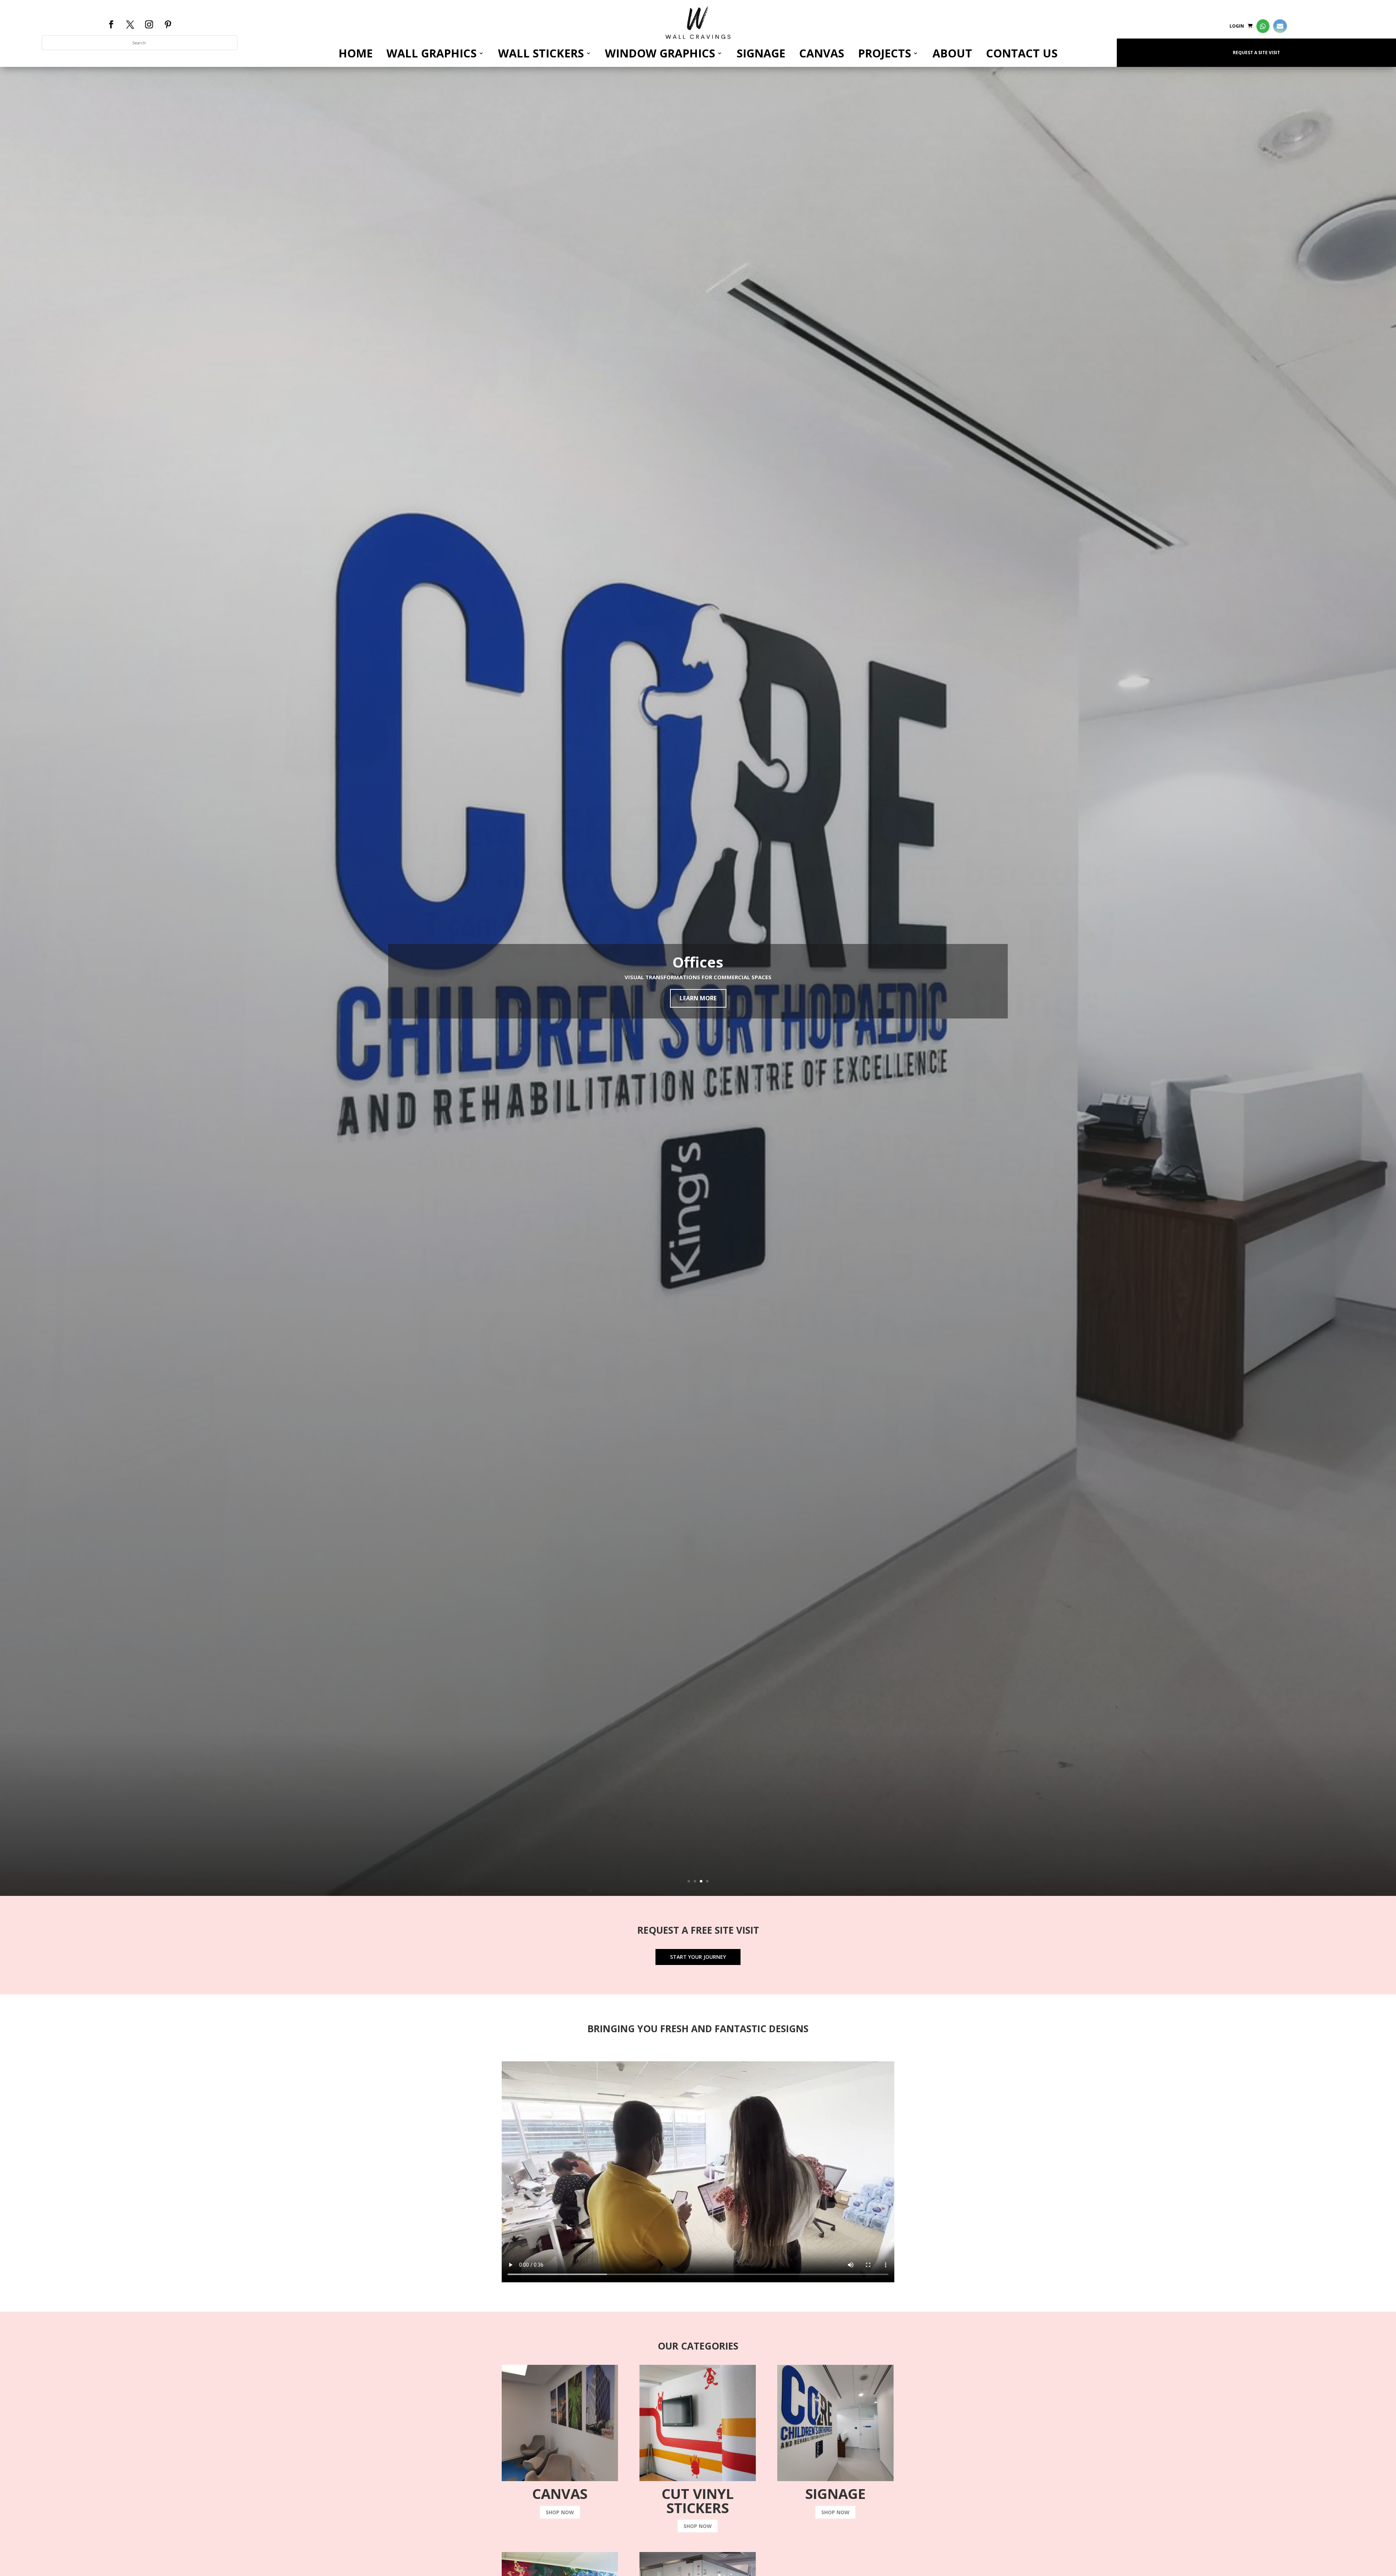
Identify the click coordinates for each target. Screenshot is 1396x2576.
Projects (884, 53)
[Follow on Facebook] (111, 24)
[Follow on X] (130, 24)
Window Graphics (660, 53)
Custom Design (698, 962)
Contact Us (1022, 53)
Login (1237, 26)
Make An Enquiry (698, 998)
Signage (761, 53)
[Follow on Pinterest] (168, 24)
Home (356, 53)
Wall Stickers (541, 53)
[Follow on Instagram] (149, 24)
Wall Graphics (432, 53)
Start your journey (698, 1957)
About (952, 53)
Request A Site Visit (1256, 53)
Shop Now (560, 2512)
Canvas (822, 53)
